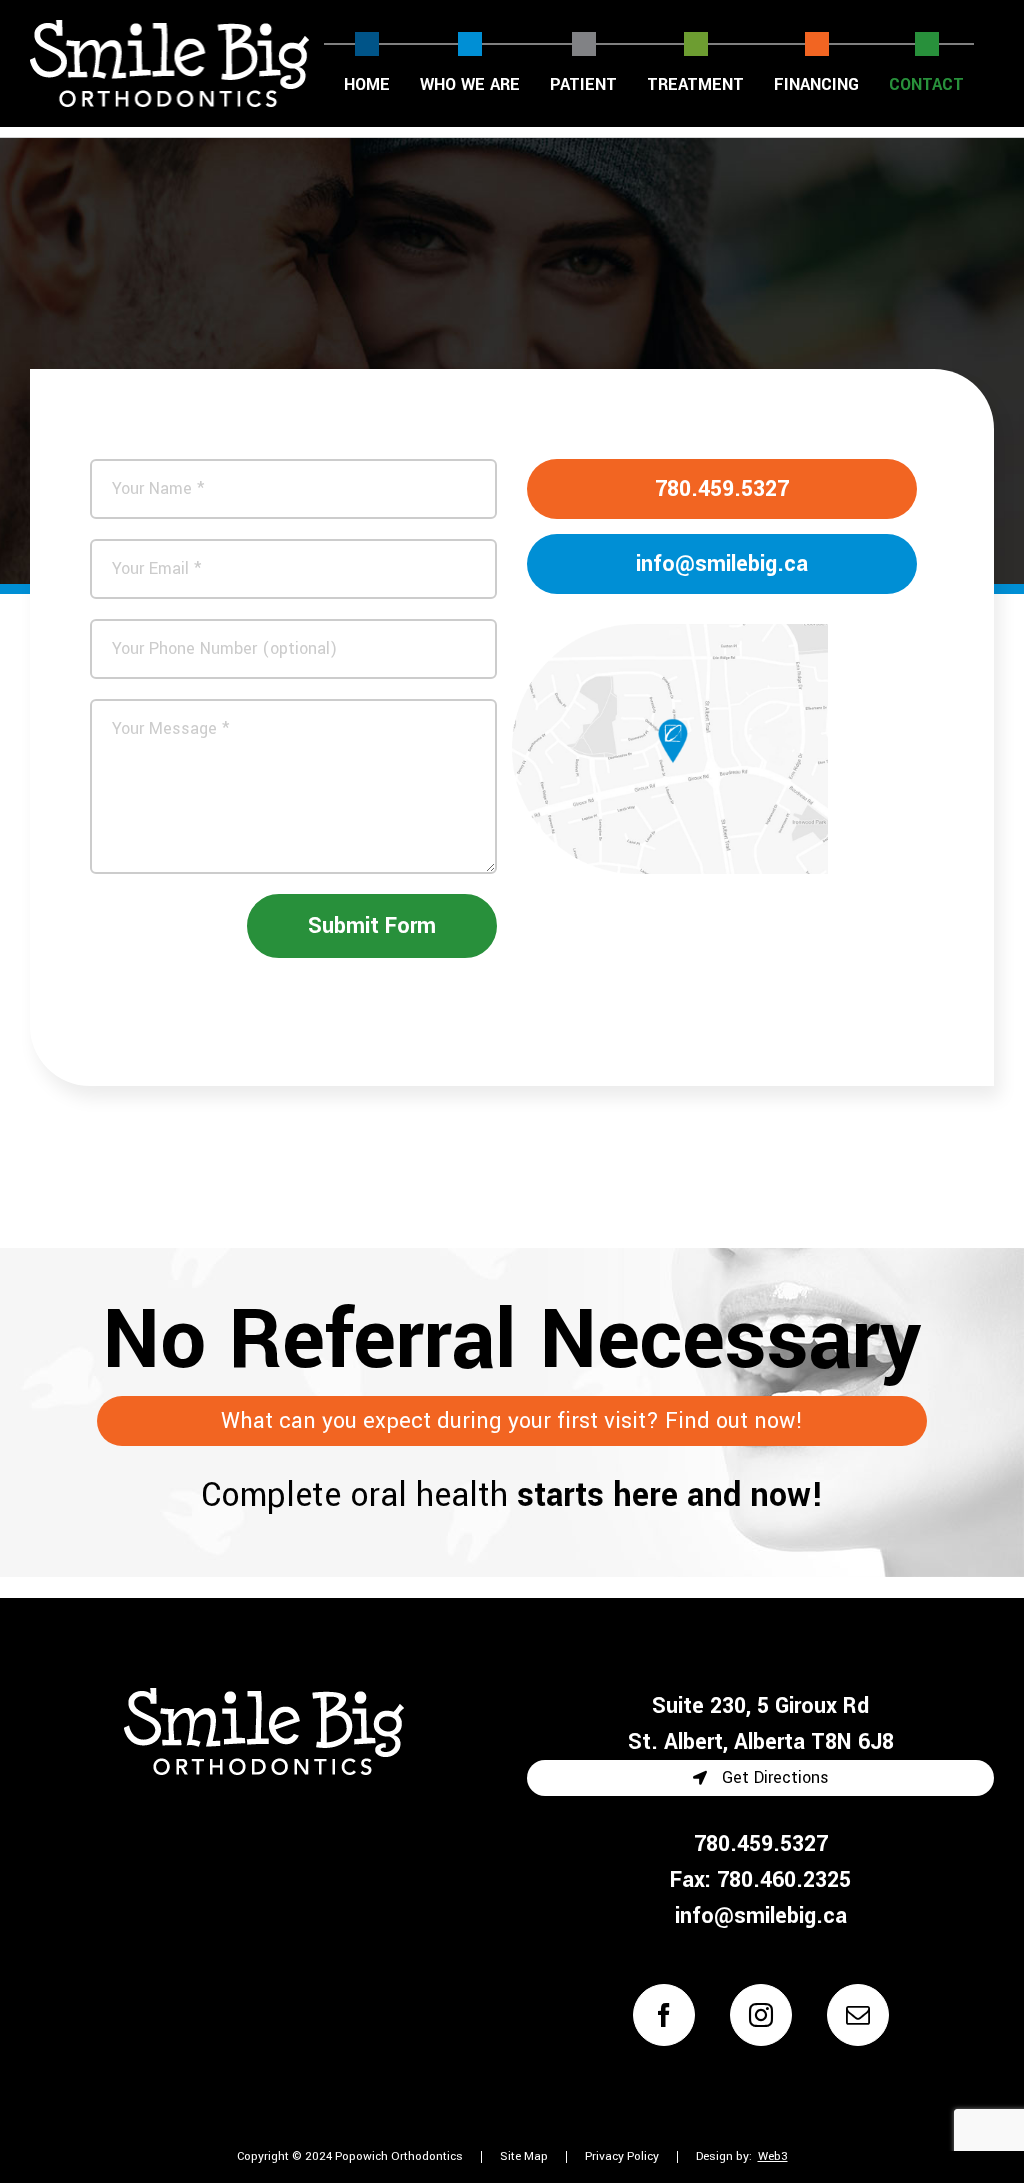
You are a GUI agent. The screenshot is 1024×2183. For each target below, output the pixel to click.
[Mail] (858, 2015)
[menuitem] (367, 63)
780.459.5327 (722, 489)
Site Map (524, 2156)
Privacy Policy (622, 2156)
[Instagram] (761, 2015)
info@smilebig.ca (722, 564)
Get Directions (773, 1777)
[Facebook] (664, 2015)
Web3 (773, 2157)
